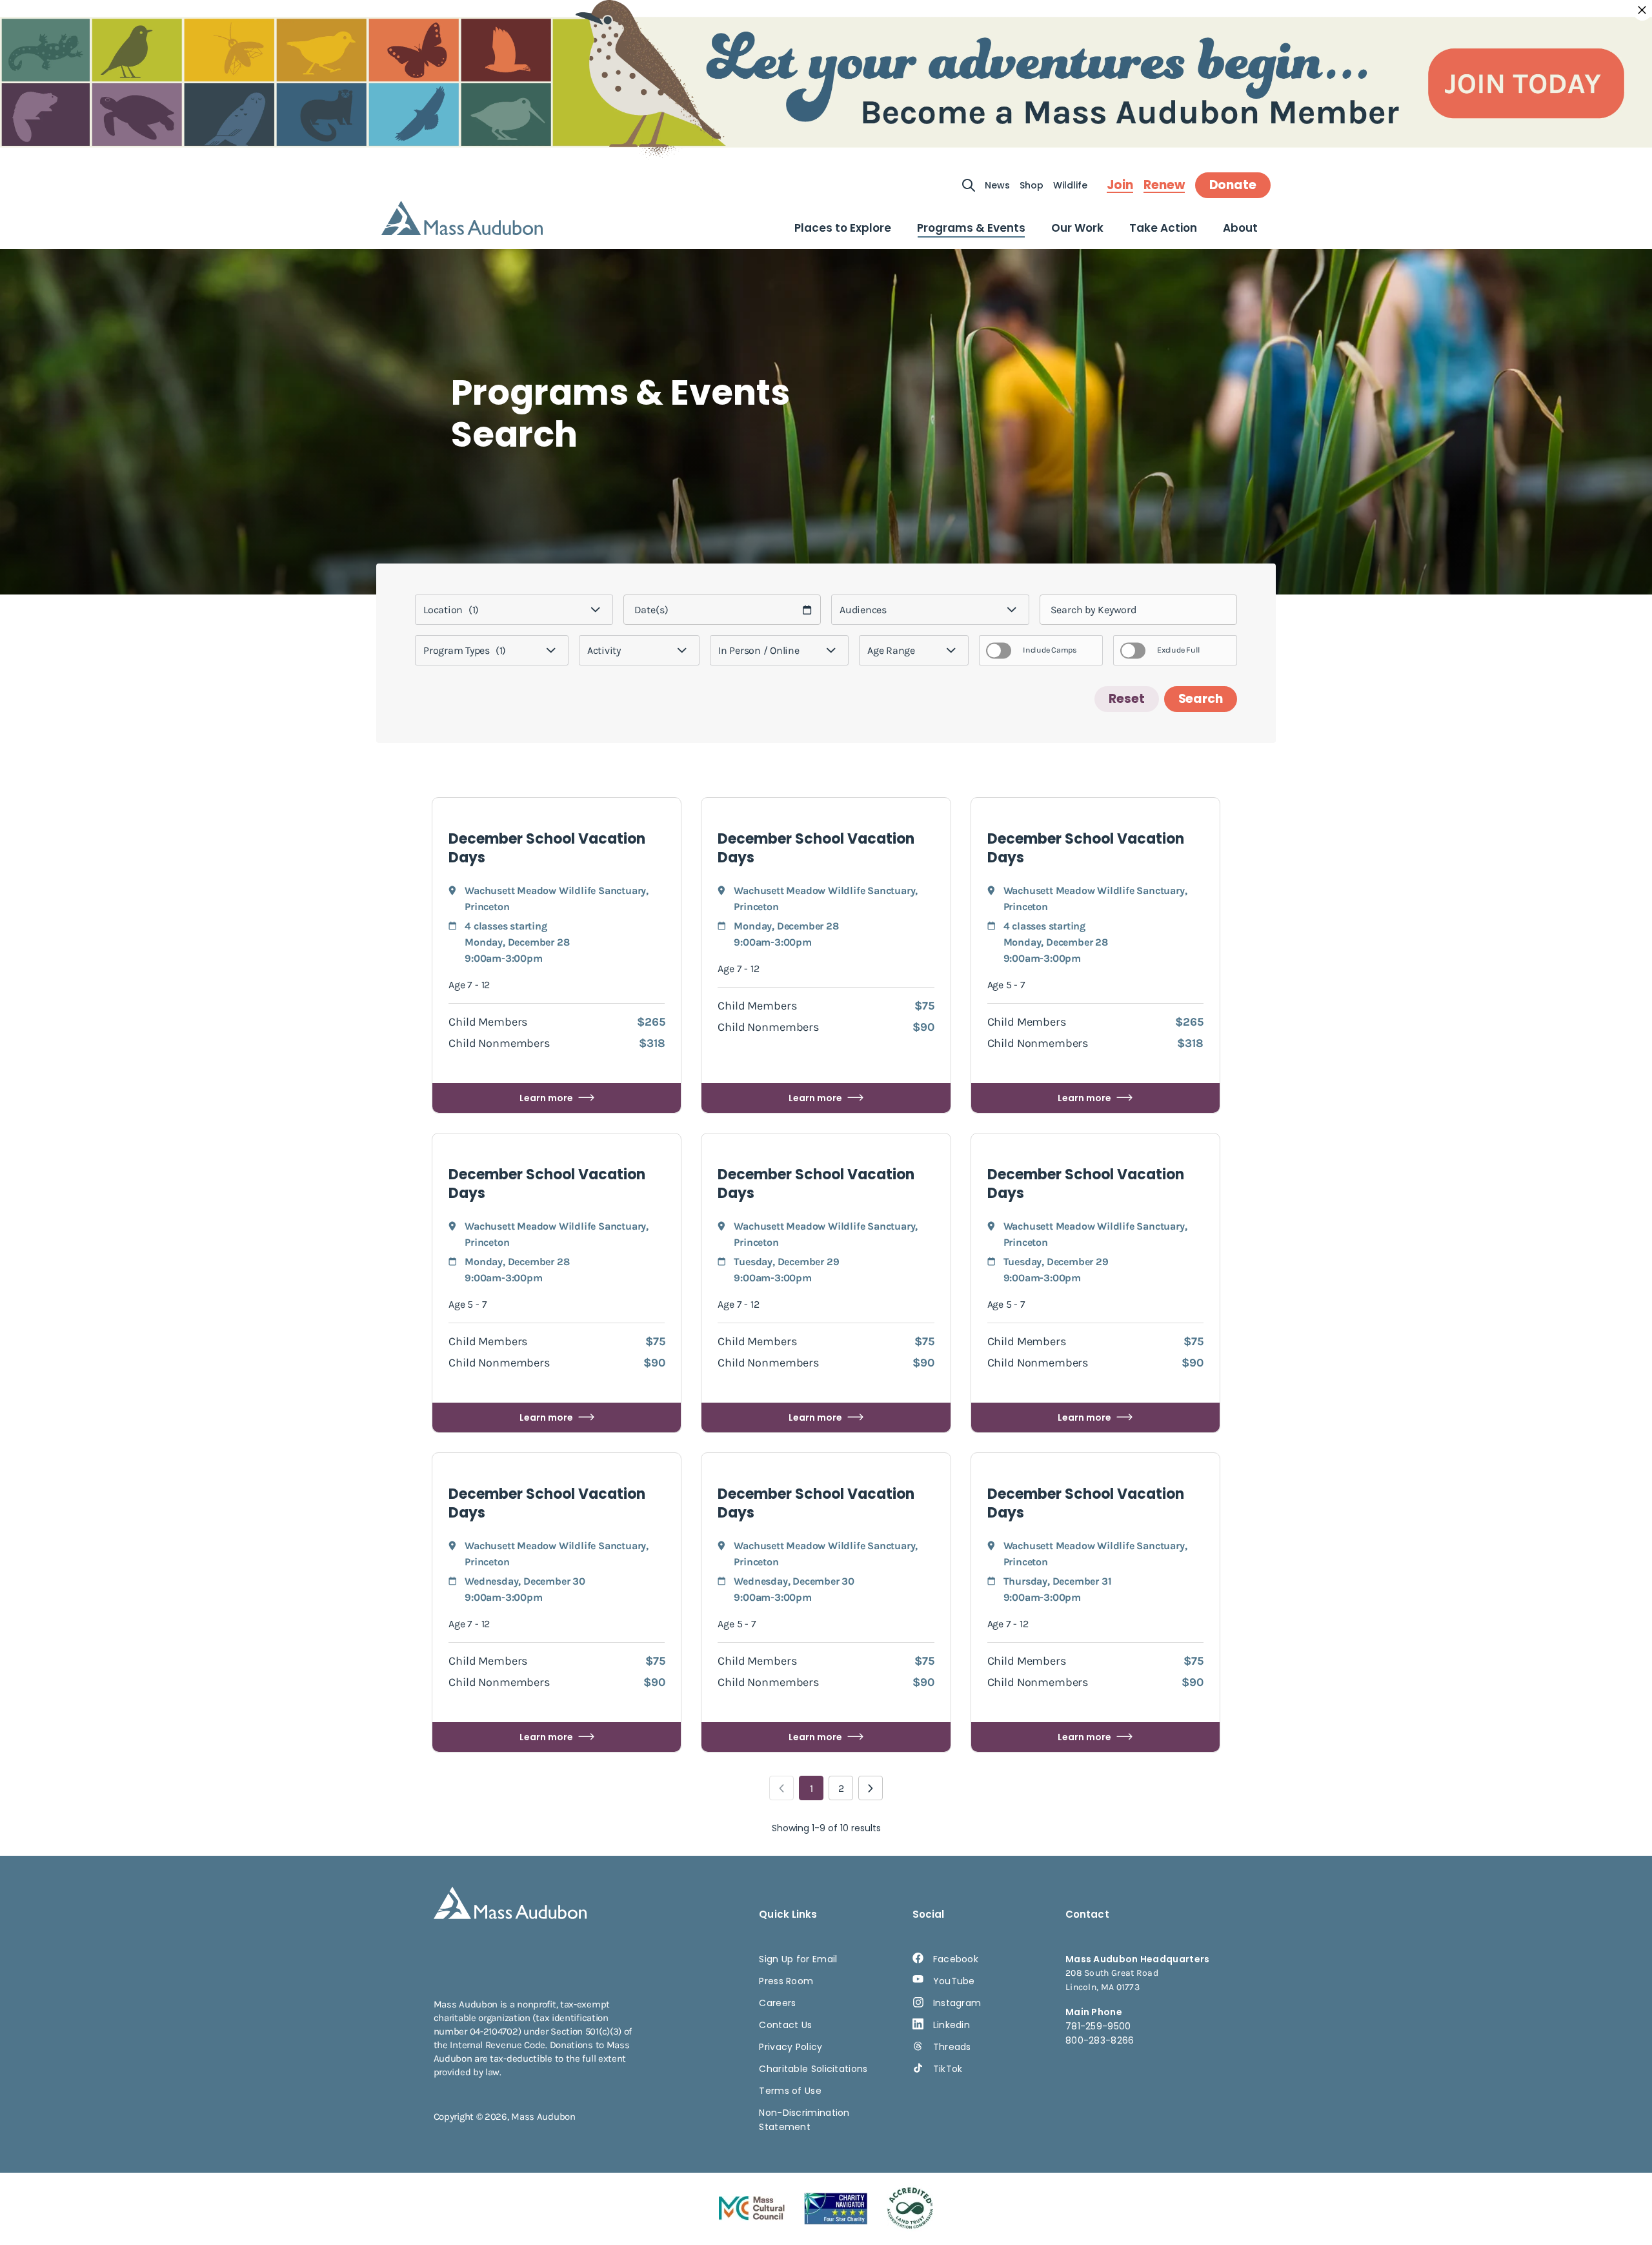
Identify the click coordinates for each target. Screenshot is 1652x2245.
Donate (1233, 185)
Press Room (786, 1981)
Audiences (863, 610)
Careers (777, 2003)
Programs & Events (971, 228)
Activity (604, 650)
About (1240, 228)
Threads (952, 2047)
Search (1201, 699)
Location (451, 610)
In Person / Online (759, 650)
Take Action (1163, 228)
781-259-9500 (1098, 2026)
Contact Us (785, 2025)
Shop (1032, 185)
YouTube (954, 1981)
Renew (1164, 185)
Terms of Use (790, 2091)
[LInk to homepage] (462, 218)
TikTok (948, 2069)
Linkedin (952, 2025)
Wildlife (1070, 185)
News (997, 185)
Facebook (956, 1959)
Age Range (891, 650)
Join (1120, 185)
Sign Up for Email (798, 1959)
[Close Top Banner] (1642, 10)
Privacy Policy (791, 2047)
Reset (1127, 699)
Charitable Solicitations (813, 2069)
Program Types (465, 650)
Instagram (957, 2003)
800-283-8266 (1100, 2040)
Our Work (1077, 228)
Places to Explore (843, 228)
